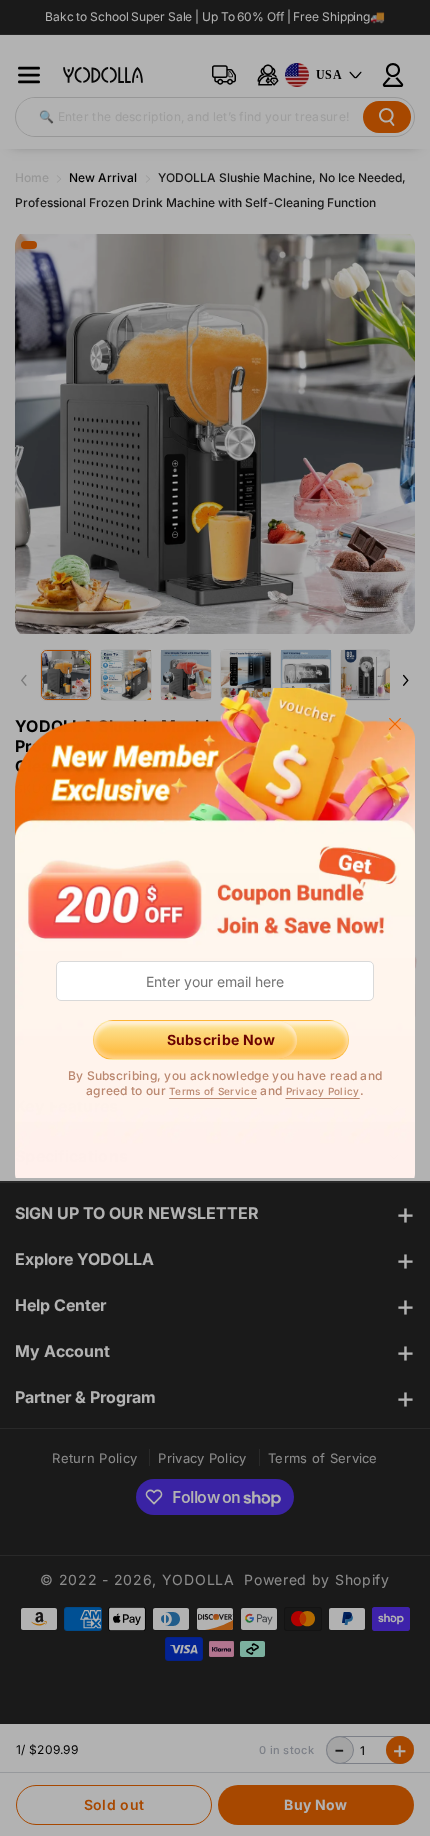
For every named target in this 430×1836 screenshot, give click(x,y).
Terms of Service (213, 1091)
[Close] (395, 722)
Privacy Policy (323, 1091)
